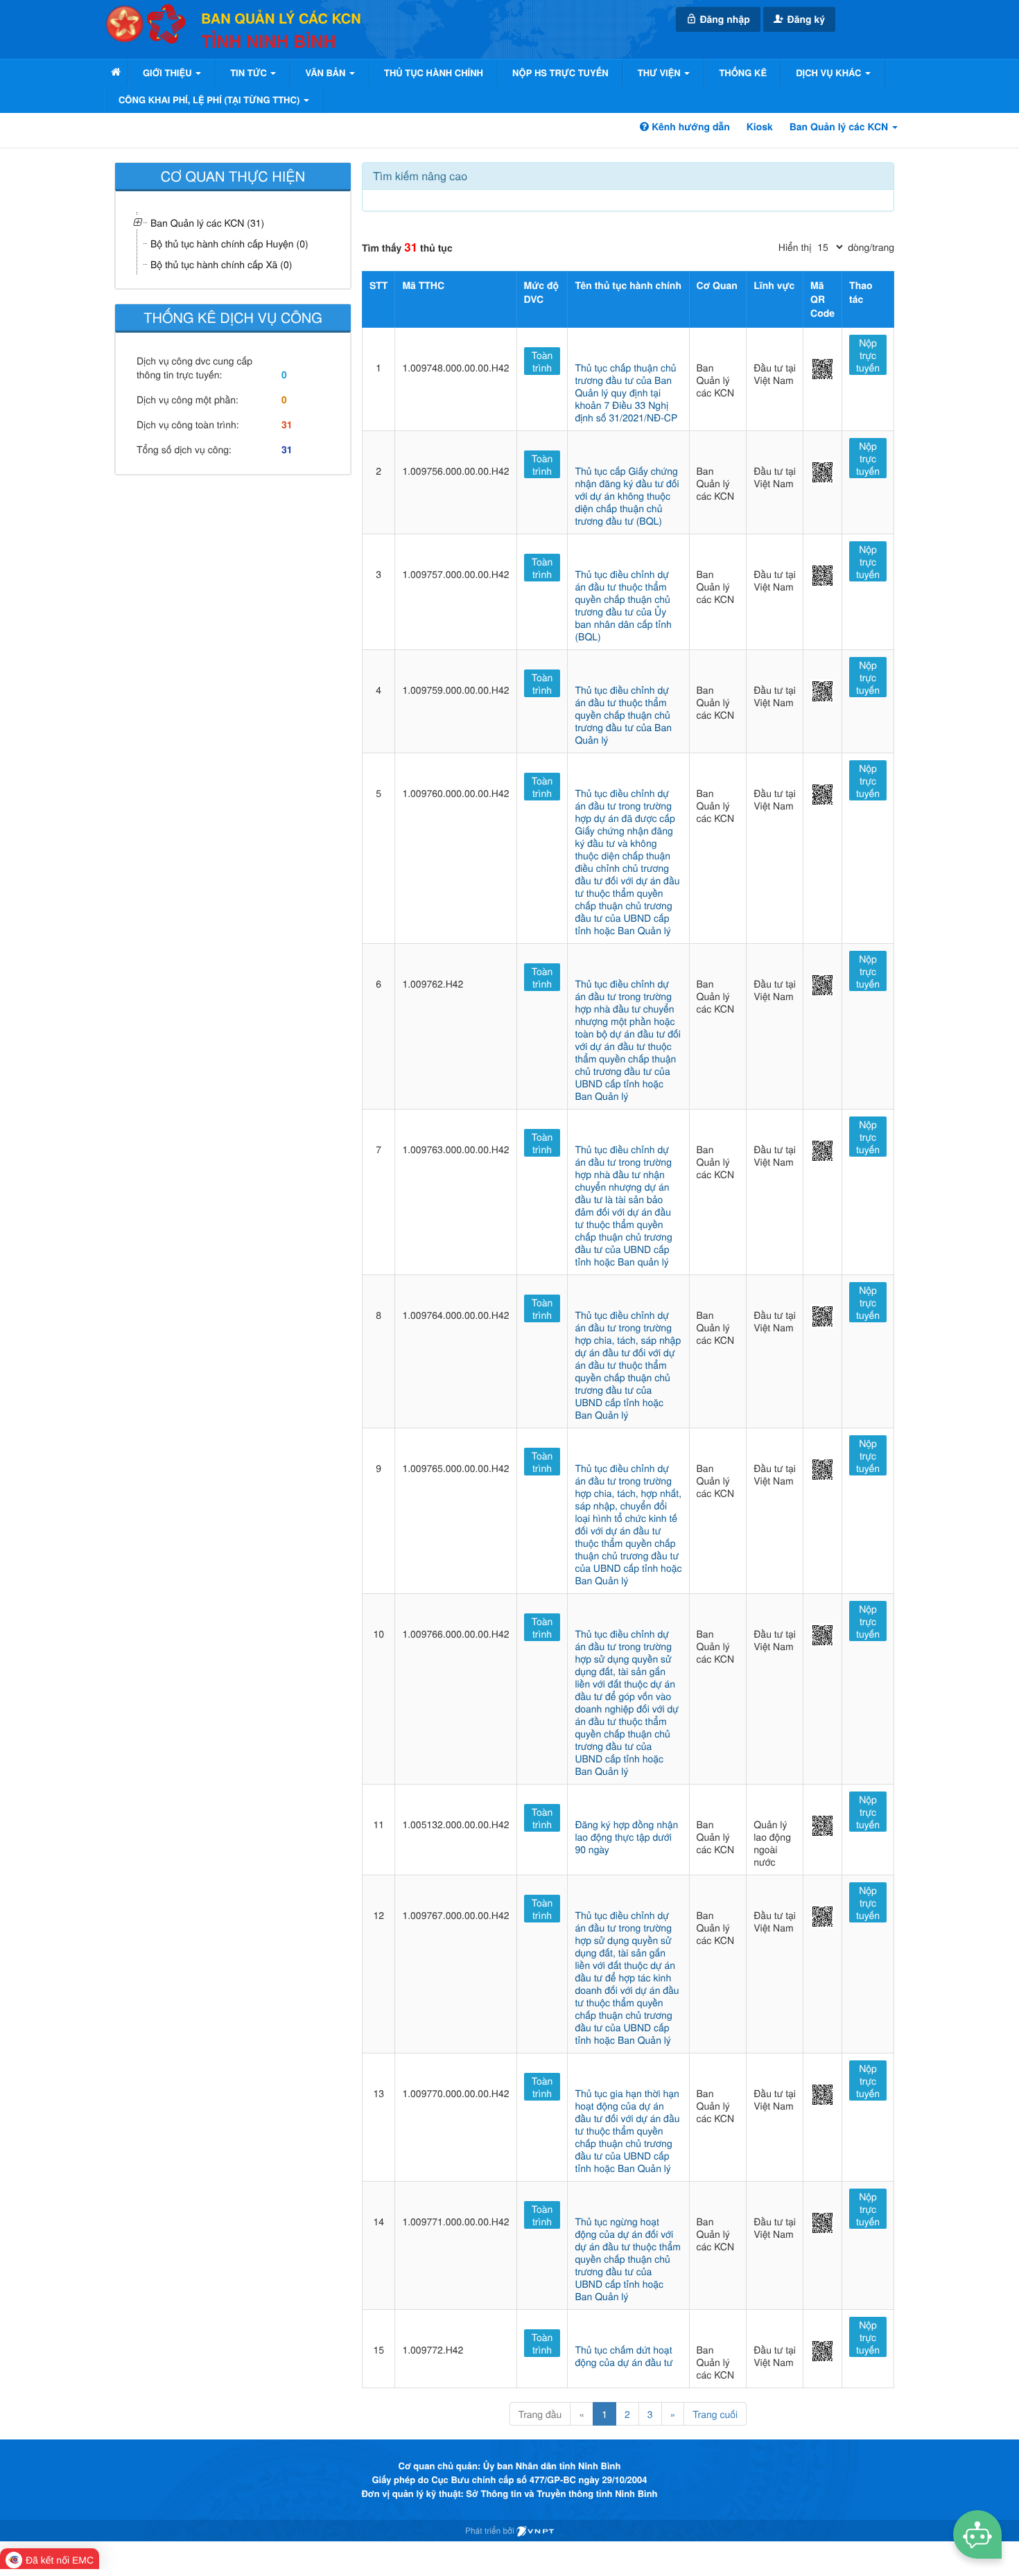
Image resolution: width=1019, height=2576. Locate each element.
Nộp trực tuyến (868, 355)
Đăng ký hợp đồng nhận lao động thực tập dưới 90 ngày (626, 1837)
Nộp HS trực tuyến (560, 72)
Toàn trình (542, 361)
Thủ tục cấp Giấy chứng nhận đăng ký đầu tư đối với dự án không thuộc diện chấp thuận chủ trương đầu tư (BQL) (627, 496)
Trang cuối (715, 2414)
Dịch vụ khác (830, 72)
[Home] (116, 72)
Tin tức (250, 72)
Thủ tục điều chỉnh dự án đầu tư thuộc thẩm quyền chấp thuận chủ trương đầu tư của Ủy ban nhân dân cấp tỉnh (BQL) (623, 605)
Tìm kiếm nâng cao (420, 176)
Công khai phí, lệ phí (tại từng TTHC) (210, 99)
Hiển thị (795, 247)
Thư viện (661, 72)
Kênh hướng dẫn (689, 127)
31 (287, 425)
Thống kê (743, 72)
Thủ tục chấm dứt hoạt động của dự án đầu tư (624, 2356)
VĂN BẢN (326, 72)
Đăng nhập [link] (724, 19)
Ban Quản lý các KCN (840, 127)
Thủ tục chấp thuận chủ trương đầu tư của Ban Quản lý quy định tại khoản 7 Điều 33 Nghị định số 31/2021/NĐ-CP (626, 392)
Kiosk (760, 127)
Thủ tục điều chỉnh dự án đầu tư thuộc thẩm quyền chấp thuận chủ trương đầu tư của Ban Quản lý (623, 715)
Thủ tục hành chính (434, 72)
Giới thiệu (168, 72)
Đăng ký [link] (805, 19)
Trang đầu (540, 2414)
